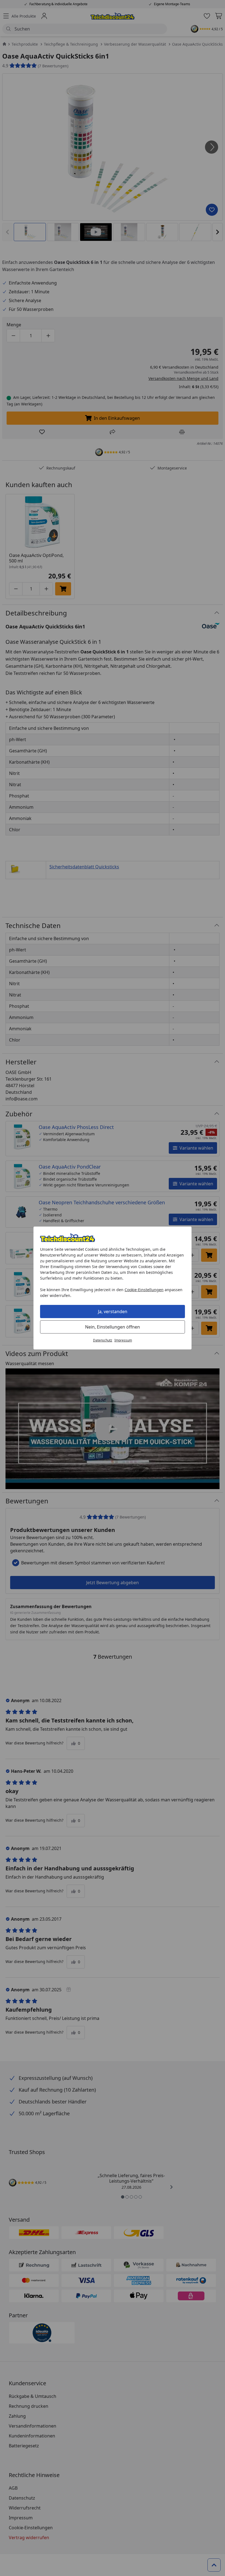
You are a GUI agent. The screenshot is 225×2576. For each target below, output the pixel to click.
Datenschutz (103, 1340)
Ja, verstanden (113, 1312)
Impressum (123, 1340)
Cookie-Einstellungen (144, 1290)
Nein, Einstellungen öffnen (113, 1327)
